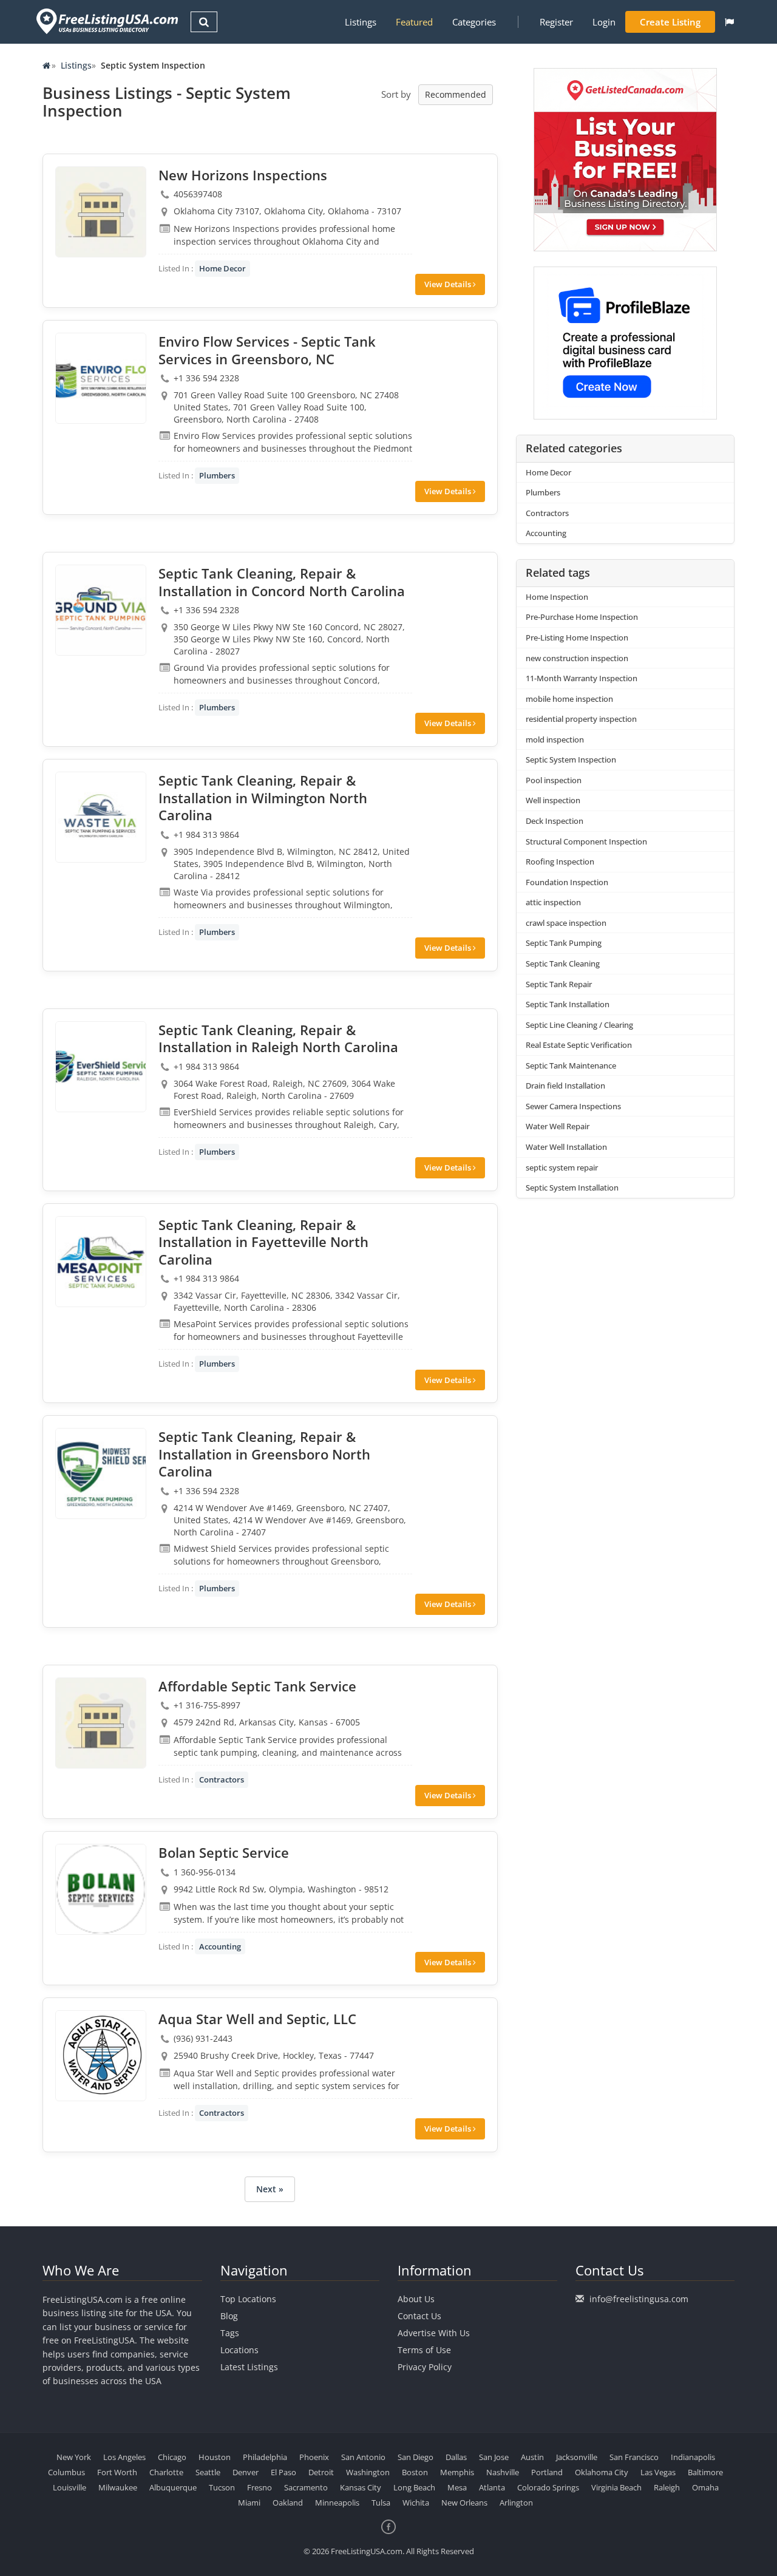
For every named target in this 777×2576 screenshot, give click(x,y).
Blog (229, 2316)
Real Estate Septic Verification (579, 1045)
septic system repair (562, 1167)
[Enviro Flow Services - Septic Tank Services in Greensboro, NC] (101, 378)
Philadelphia (265, 2457)
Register (556, 22)
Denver (246, 2472)
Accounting (220, 1946)
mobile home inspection (569, 699)
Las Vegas (658, 2472)
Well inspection (553, 800)
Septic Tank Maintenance (571, 1065)
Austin (532, 2457)
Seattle (208, 2472)
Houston (215, 2457)
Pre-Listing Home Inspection (577, 637)
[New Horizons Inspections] (101, 212)
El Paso (283, 2472)
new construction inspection (577, 658)
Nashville (503, 2472)
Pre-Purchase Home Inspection (582, 617)
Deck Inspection (555, 821)
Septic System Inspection (571, 760)
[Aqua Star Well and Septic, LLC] (101, 2056)
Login (604, 22)
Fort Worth (117, 2472)
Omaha (705, 2487)
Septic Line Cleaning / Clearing (579, 1025)
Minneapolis (337, 2503)
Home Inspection (557, 597)
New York (74, 2457)
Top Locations (248, 2299)
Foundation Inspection (567, 882)
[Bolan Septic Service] (101, 1889)
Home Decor (222, 268)
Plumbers (217, 475)
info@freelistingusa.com (639, 2299)
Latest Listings (249, 2367)
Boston (415, 2472)
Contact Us (419, 2316)
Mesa (457, 2487)
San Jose (494, 2457)
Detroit (321, 2472)
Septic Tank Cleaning (563, 963)
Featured (414, 22)
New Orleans (464, 2503)
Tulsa (381, 2503)
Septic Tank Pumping (564, 943)
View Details (449, 284)
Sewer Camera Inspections (573, 1106)
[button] (729, 22)
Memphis (457, 2472)
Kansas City (361, 2487)
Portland (547, 2472)
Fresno (260, 2487)
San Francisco (634, 2457)
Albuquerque (173, 2487)
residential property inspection (581, 719)
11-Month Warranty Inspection (582, 678)
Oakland (288, 2503)
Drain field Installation (565, 1086)
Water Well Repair (558, 1126)
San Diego (416, 2457)
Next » (270, 2189)
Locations (239, 2350)
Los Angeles (124, 2457)
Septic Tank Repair (559, 984)
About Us (416, 2299)
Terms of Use (424, 2350)
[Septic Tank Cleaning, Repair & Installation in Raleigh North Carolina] (101, 1067)
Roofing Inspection (560, 861)
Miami (249, 2503)
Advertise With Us (434, 2333)
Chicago (172, 2457)
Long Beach (414, 2487)
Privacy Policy (425, 2367)
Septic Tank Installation (568, 1004)
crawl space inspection (566, 923)
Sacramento (306, 2487)
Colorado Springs (548, 2487)
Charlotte (166, 2472)
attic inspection (553, 902)
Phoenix (314, 2457)
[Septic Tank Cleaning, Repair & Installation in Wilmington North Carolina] (101, 817)
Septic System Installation (572, 1188)
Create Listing (670, 22)
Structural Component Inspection (586, 841)
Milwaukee (118, 2487)
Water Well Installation (566, 1147)
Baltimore (705, 2472)
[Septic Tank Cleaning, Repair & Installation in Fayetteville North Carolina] (101, 1262)
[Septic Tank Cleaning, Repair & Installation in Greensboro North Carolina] (101, 1473)
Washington (368, 2472)
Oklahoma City (602, 2472)
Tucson (222, 2487)
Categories (474, 22)
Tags (230, 2333)
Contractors (222, 1779)
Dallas (456, 2457)
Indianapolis (693, 2457)
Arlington (516, 2503)
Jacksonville (577, 2457)
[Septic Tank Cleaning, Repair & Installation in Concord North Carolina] (101, 610)
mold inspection (555, 739)
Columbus (66, 2472)
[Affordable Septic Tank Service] (101, 1723)
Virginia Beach (616, 2487)
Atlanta (492, 2487)
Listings (361, 22)
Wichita (416, 2503)
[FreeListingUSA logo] (106, 21)
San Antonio (363, 2457)
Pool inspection (554, 780)
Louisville (70, 2487)
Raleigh (667, 2487)
